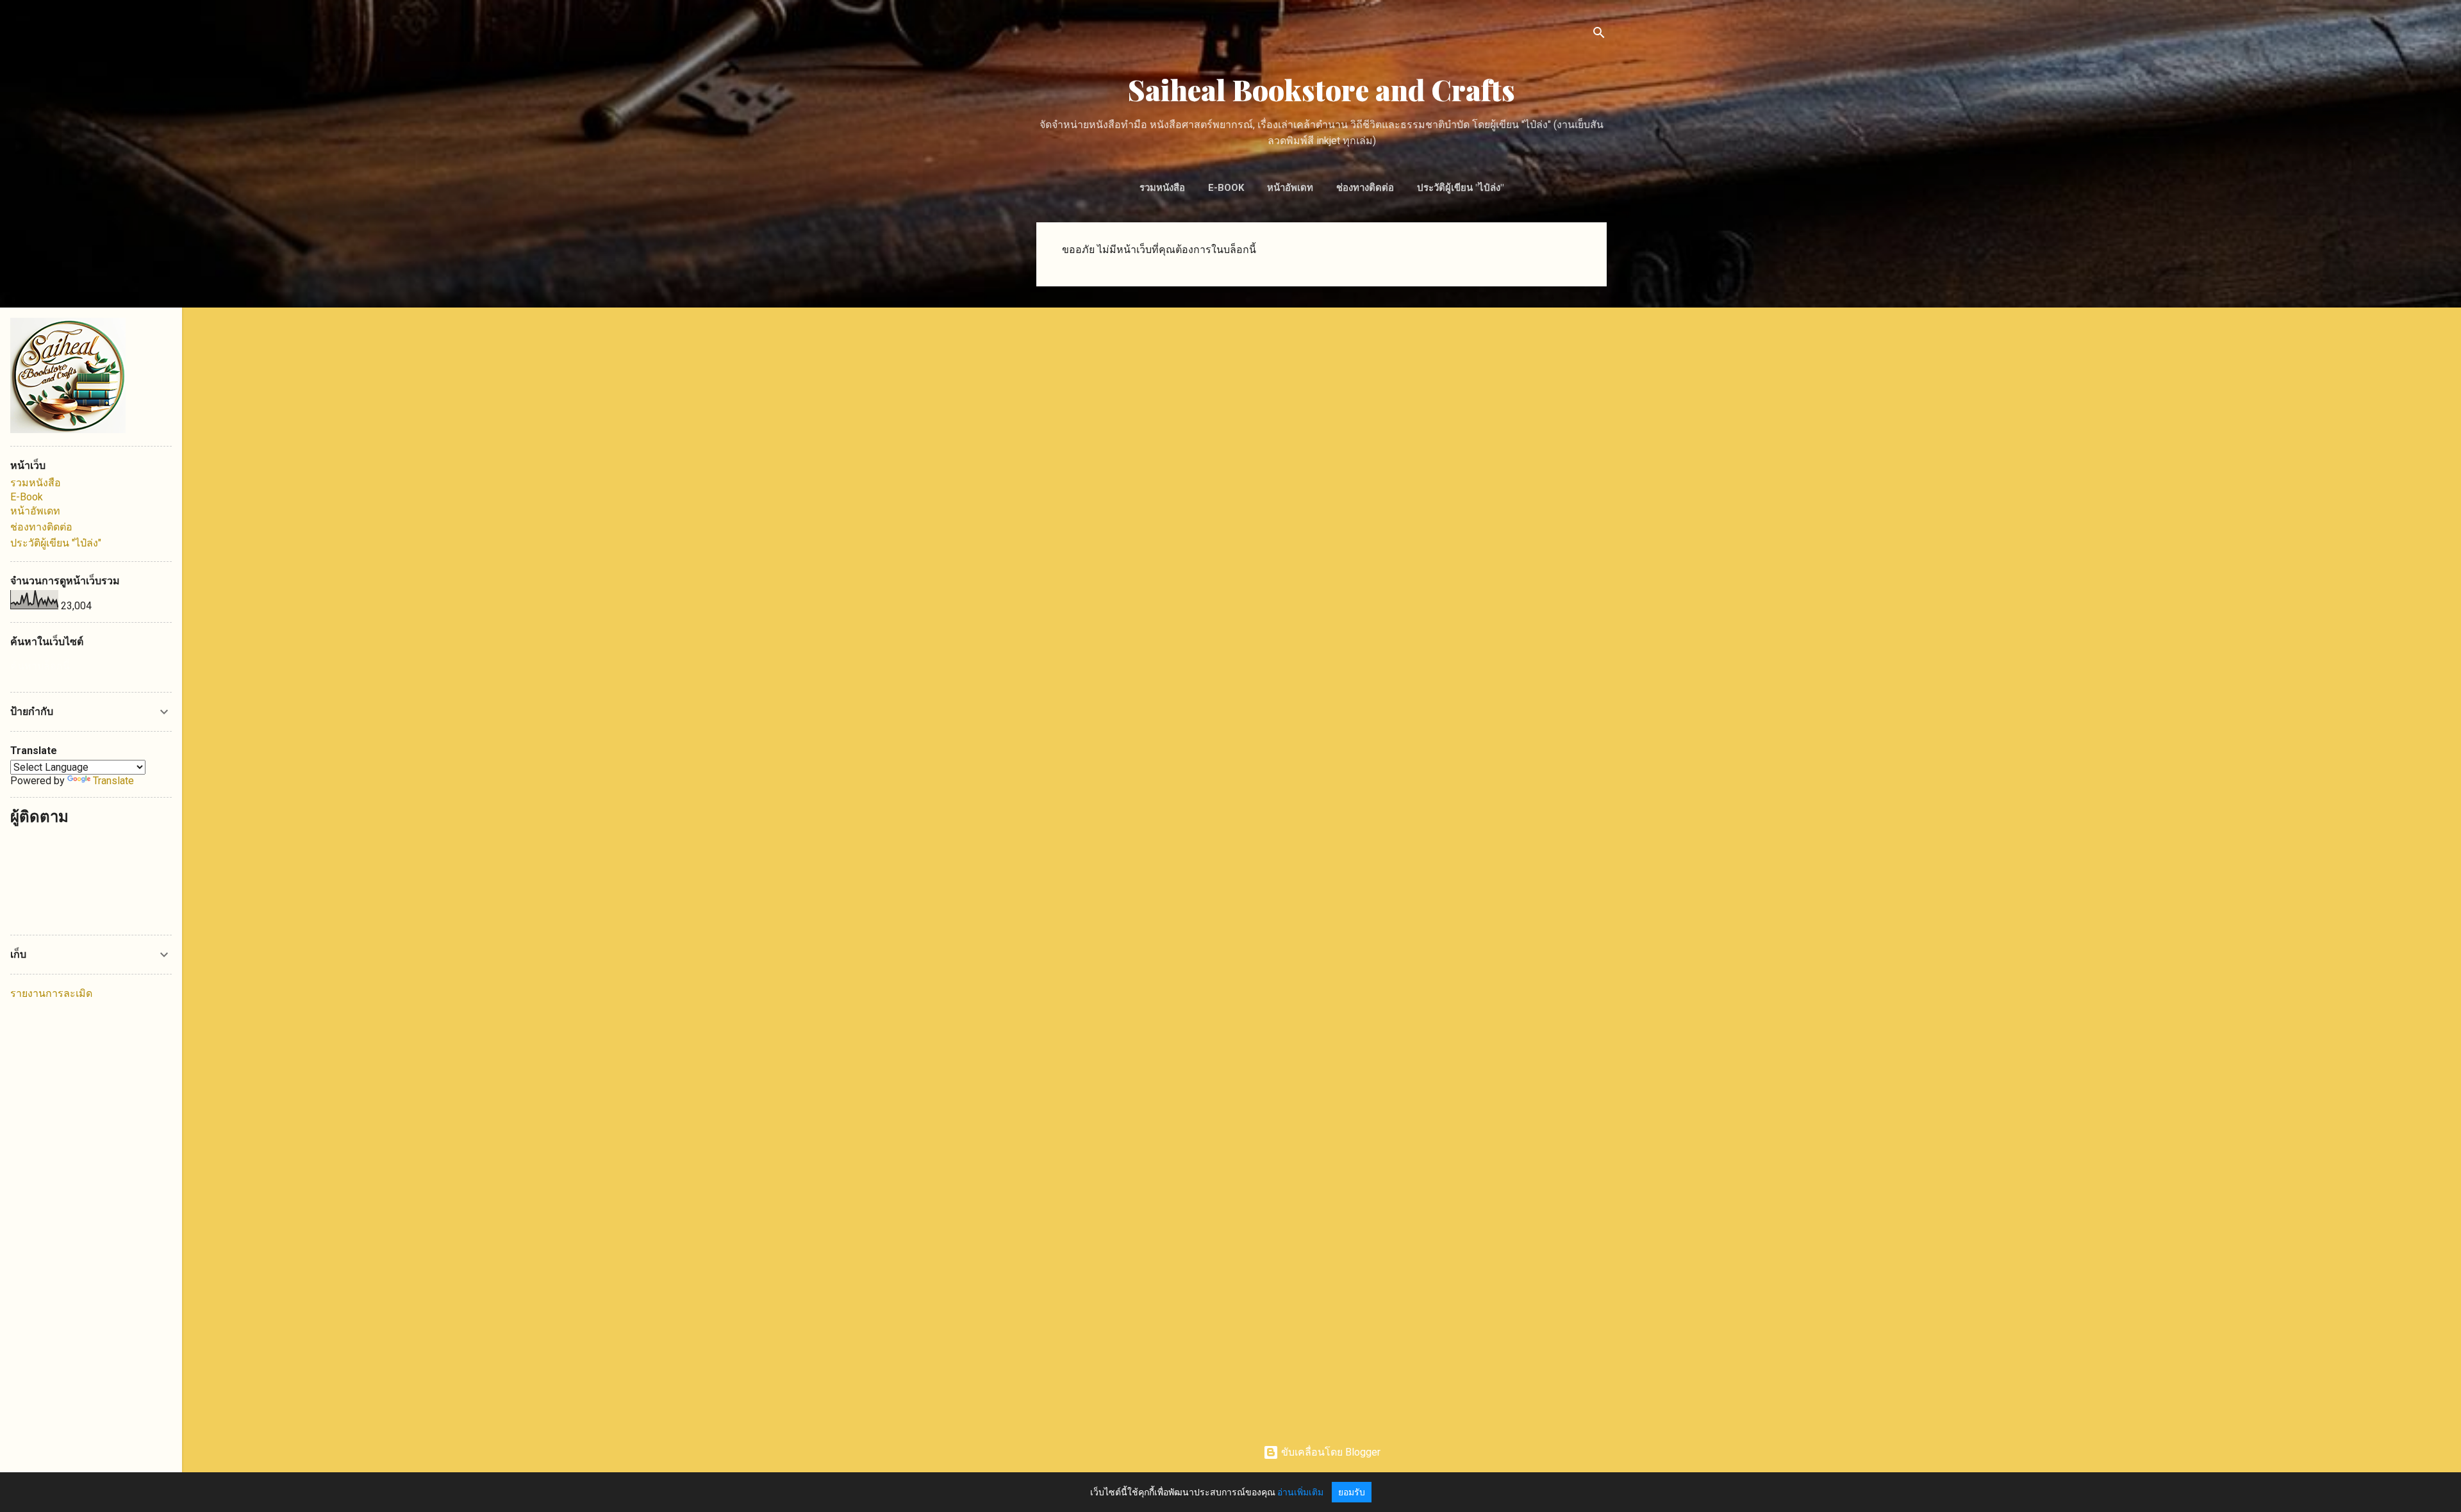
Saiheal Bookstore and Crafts (1322, 89)
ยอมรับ (1352, 1492)
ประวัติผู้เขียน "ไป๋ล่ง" (1460, 188)
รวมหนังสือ (1162, 188)
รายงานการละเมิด (51, 993)
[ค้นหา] (1599, 35)
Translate (113, 781)
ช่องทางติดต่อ (1365, 188)
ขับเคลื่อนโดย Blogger (1330, 1452)
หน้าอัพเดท (1290, 188)
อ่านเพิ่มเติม (1300, 1492)
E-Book (1226, 188)
